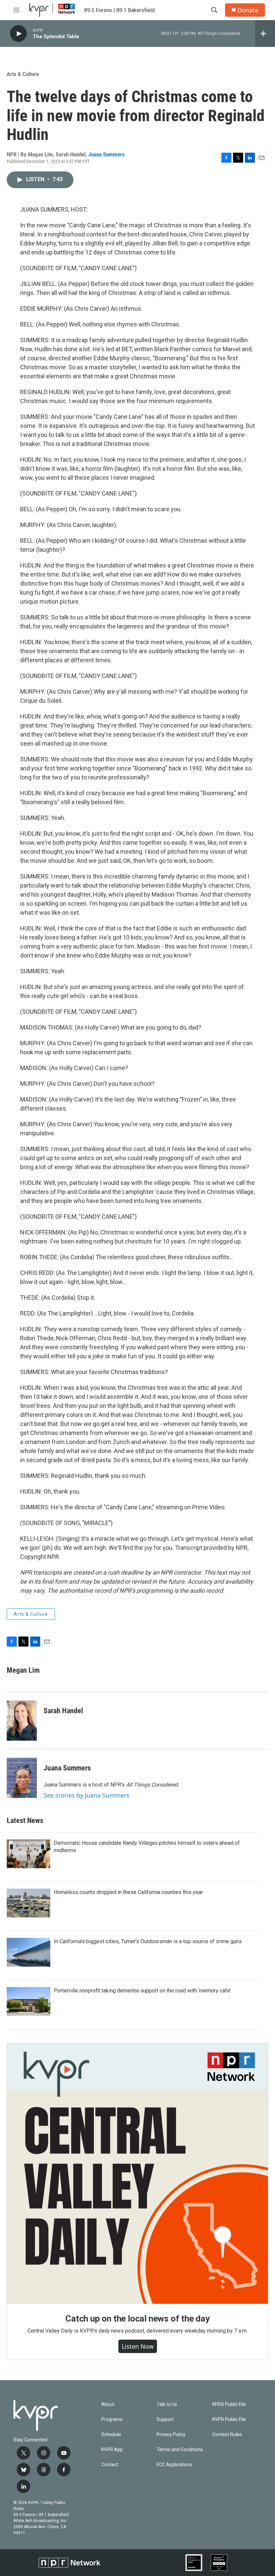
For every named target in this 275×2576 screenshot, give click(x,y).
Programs (112, 2419)
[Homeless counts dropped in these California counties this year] (29, 1903)
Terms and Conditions (180, 2450)
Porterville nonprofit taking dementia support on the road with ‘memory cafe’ (142, 1991)
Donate (248, 10)
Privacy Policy (171, 2435)
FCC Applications (174, 2465)
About (108, 2404)
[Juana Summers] (22, 1778)
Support (165, 2419)
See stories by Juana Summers (87, 1795)
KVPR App (112, 2450)
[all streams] (265, 33)
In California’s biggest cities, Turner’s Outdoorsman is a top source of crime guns (148, 1941)
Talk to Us (167, 2404)
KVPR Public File (229, 2419)
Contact (110, 2465)
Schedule (111, 2435)
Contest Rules (227, 2435)
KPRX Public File (229, 2404)
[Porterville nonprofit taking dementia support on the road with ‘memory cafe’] (29, 2001)
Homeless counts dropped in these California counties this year (128, 1892)
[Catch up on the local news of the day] (137, 2174)
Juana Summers (106, 154)
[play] (18, 34)
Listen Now (138, 2346)
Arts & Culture (23, 74)
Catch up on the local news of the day (137, 2319)
